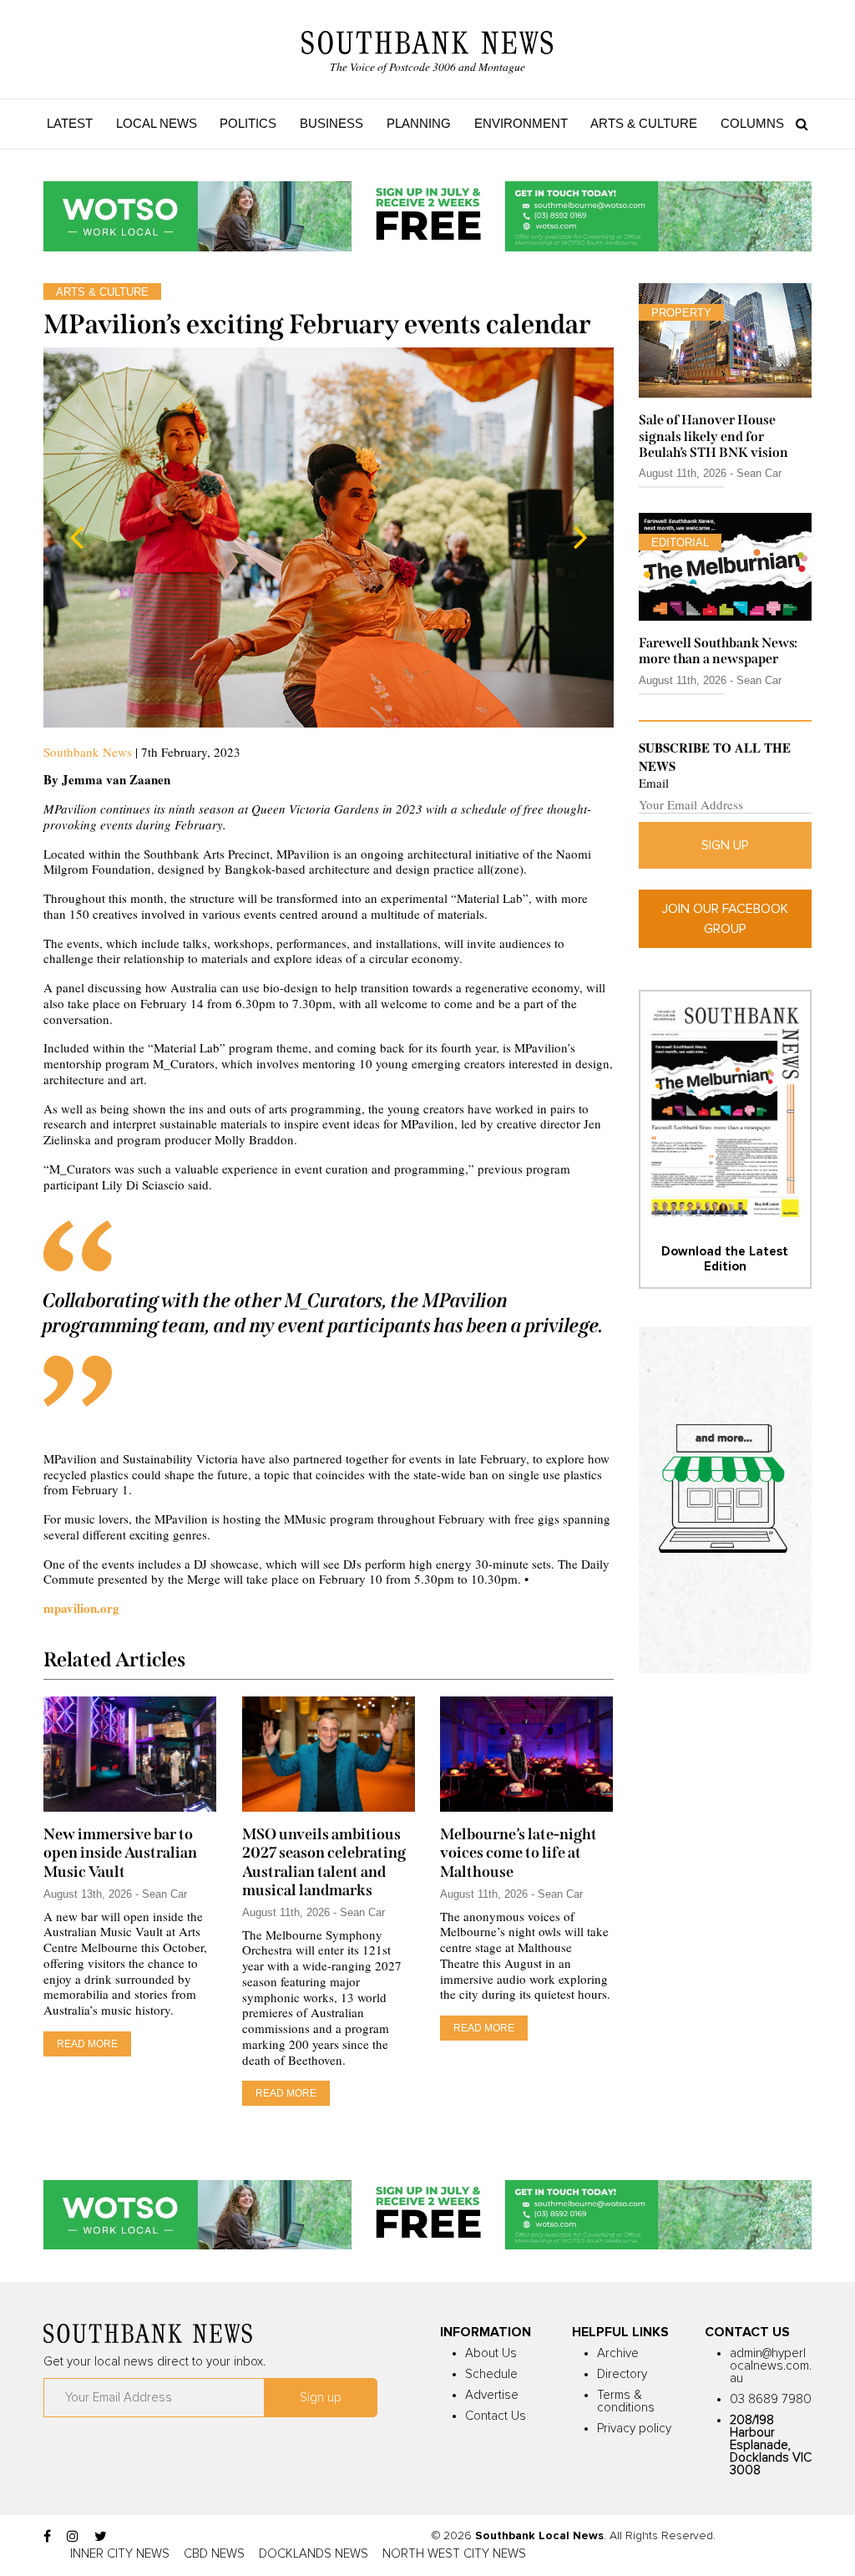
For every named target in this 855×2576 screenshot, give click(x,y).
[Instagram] (73, 2537)
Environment (521, 123)
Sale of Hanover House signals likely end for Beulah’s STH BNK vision (713, 436)
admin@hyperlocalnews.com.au (771, 2366)
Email (654, 783)
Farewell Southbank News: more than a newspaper (718, 651)
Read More (87, 2044)
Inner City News (120, 2554)
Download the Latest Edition (725, 1259)
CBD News (214, 2554)
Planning (419, 123)
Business (331, 123)
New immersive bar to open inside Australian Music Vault (120, 1853)
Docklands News (314, 2554)
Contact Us (496, 2416)
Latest (70, 123)
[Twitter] (101, 2537)
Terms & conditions (626, 2401)
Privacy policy (634, 2429)
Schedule (491, 2374)
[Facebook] (47, 2537)
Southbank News (88, 752)
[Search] (798, 124)
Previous (77, 537)
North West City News (454, 2554)
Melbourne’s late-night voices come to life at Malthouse (519, 1853)
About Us (491, 2353)
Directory (622, 2374)
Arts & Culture (644, 123)
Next (580, 537)
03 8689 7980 (771, 2399)
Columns (752, 123)
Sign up (725, 845)
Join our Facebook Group (725, 919)
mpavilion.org (81, 1608)
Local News (157, 123)
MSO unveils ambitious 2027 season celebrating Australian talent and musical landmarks (324, 1862)
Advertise (492, 2395)
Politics (248, 123)
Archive (618, 2353)
